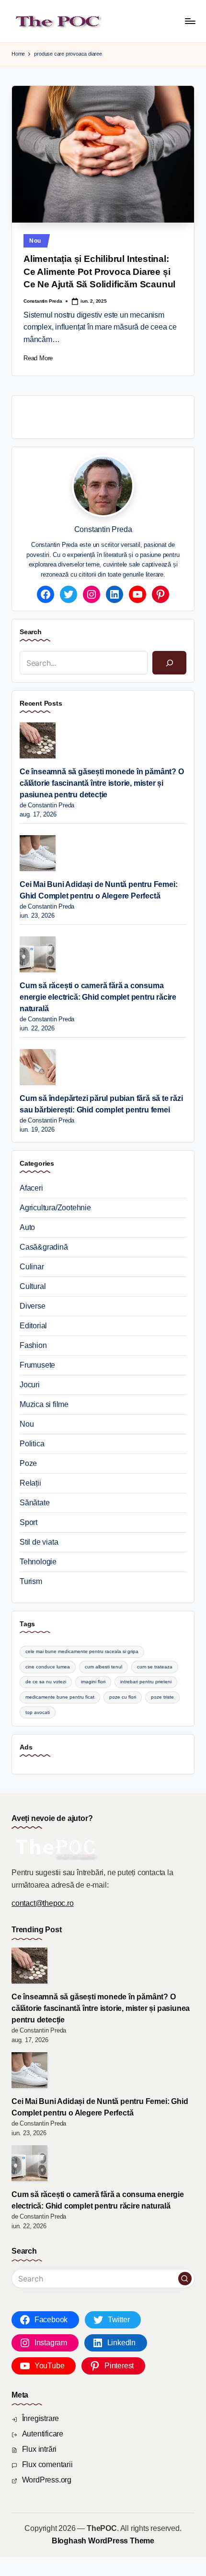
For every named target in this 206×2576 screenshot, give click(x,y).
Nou (35, 241)
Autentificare (43, 2434)
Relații (30, 1483)
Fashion (33, 1345)
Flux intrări (40, 2449)
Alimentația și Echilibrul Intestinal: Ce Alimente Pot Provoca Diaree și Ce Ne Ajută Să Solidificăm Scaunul (99, 272)
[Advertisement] (113, 415)
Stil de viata (39, 1542)
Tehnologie (38, 1562)
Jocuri (30, 1385)
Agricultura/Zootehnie (55, 1208)
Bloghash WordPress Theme (103, 2541)
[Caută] (169, 663)
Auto (27, 1227)
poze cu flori (123, 1697)
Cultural (33, 1286)
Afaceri (31, 1188)
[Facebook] (46, 594)
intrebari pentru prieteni (146, 1682)
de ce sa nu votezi (46, 1682)
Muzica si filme (44, 1404)
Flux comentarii (47, 2464)
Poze (28, 1463)
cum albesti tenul (103, 1667)
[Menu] (190, 21)
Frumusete (37, 1365)
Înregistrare (41, 2418)
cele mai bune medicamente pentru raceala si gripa (82, 1651)
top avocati (38, 1712)
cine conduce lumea (48, 1667)
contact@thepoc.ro (43, 1903)
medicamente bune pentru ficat (60, 1697)
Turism (31, 1581)
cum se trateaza (155, 1667)
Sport (29, 1522)
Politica (32, 1444)
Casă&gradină (44, 1247)
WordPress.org (47, 2480)
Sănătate (34, 1503)
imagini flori (93, 1682)
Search (31, 632)
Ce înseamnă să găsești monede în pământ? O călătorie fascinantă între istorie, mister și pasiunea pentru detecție (102, 783)
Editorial (33, 1326)
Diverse (33, 1306)
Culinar (32, 1267)
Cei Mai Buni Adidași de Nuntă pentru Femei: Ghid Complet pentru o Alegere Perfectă (98, 890)
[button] (185, 2279)
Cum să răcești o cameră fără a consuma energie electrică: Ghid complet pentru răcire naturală (98, 997)
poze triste (162, 1697)
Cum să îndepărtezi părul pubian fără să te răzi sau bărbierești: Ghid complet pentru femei (101, 1104)
